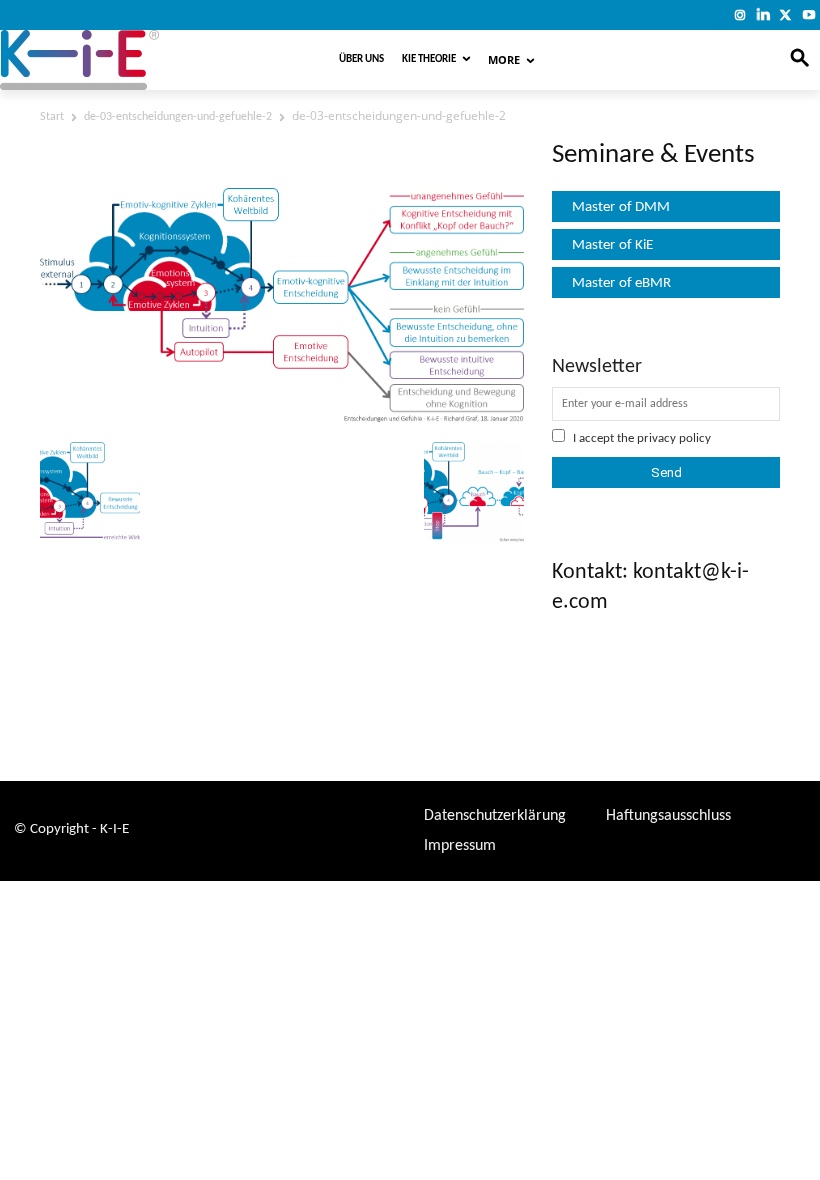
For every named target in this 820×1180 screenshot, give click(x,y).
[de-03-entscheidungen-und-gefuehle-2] (282, 418)
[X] (785, 14)
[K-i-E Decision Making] (133, 60)
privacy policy (674, 438)
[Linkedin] (763, 14)
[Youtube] (808, 14)
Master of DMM (621, 207)
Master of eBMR (621, 283)
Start (52, 117)
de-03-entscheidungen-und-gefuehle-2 (178, 117)
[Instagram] (740, 14)
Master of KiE (612, 245)
